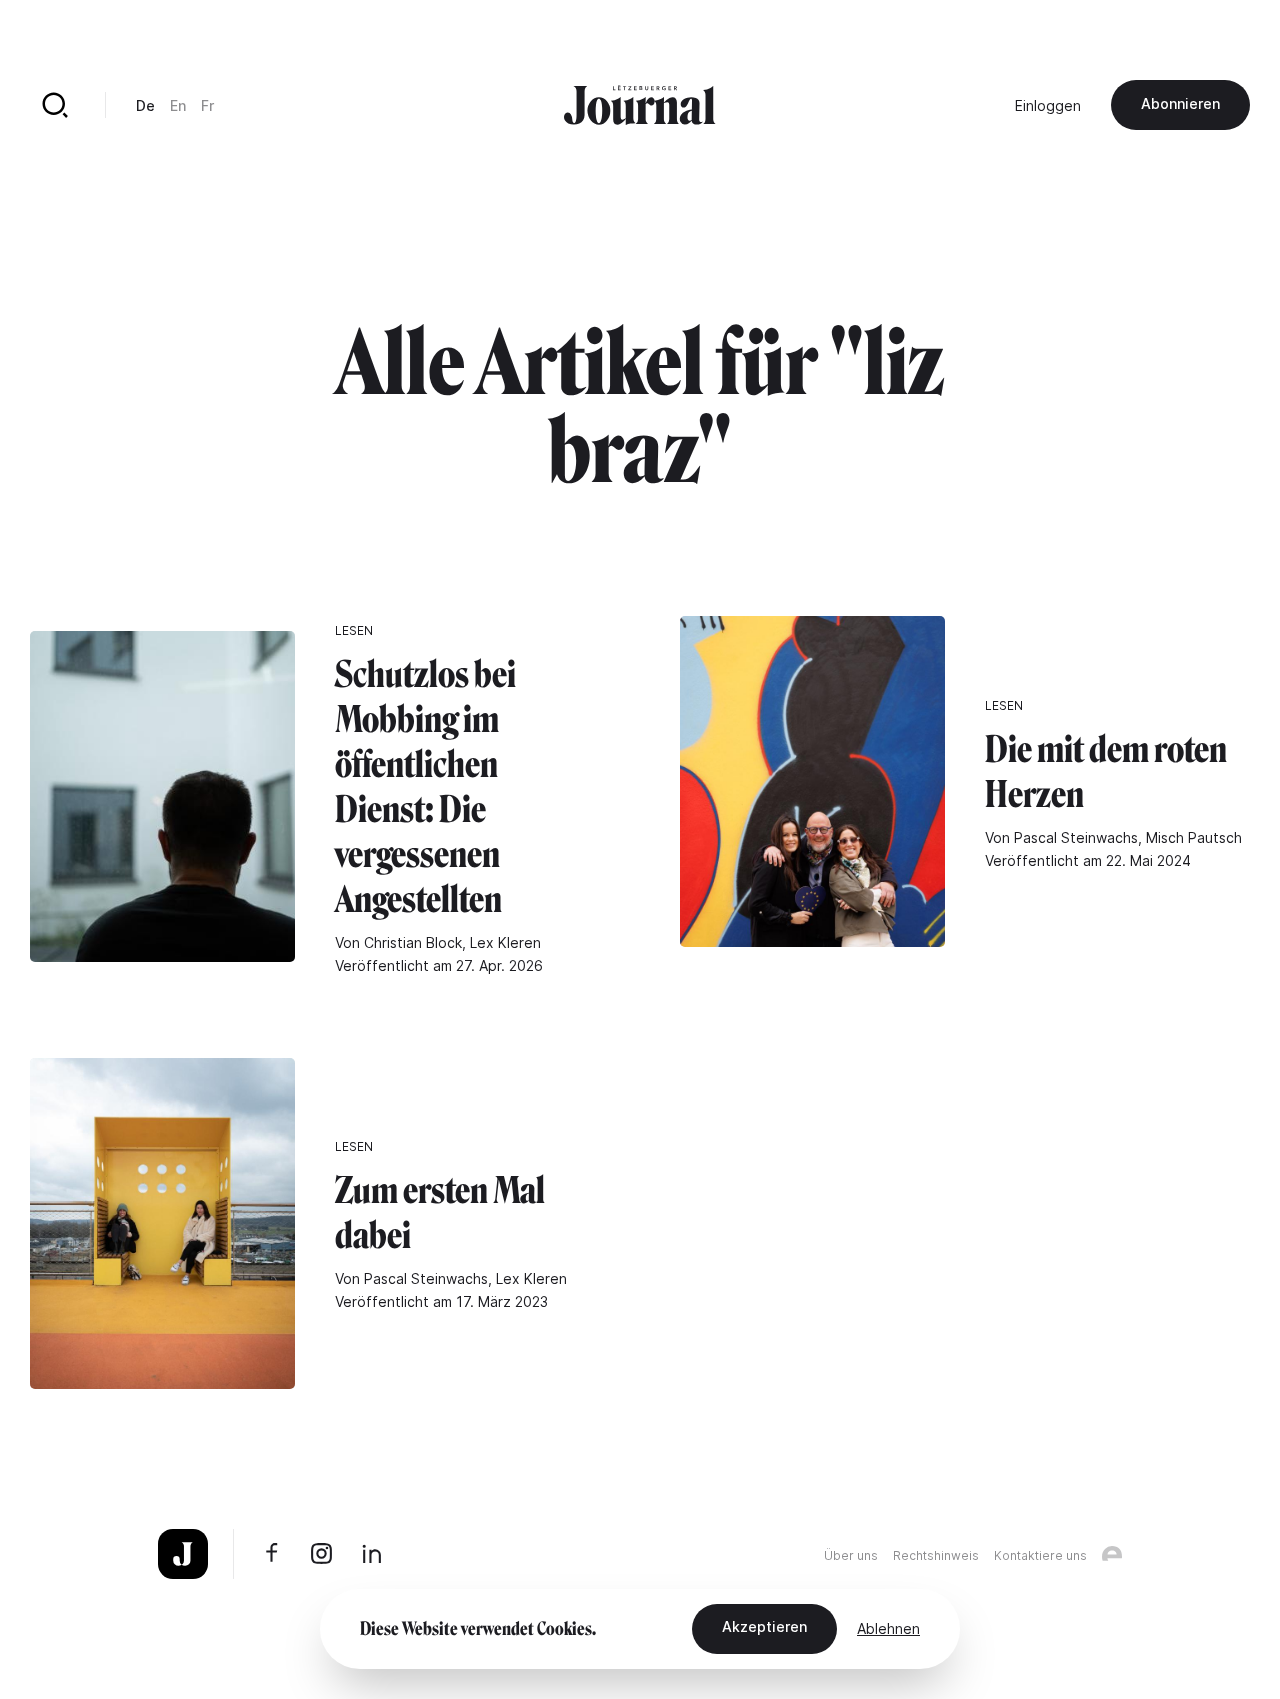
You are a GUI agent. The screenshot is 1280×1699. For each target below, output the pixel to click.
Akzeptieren (764, 1626)
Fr (207, 105)
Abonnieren (1180, 103)
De (145, 105)
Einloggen (1048, 105)
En (178, 105)
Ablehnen (888, 1628)
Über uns (851, 1555)
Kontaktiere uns (1040, 1555)
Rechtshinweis (936, 1555)
